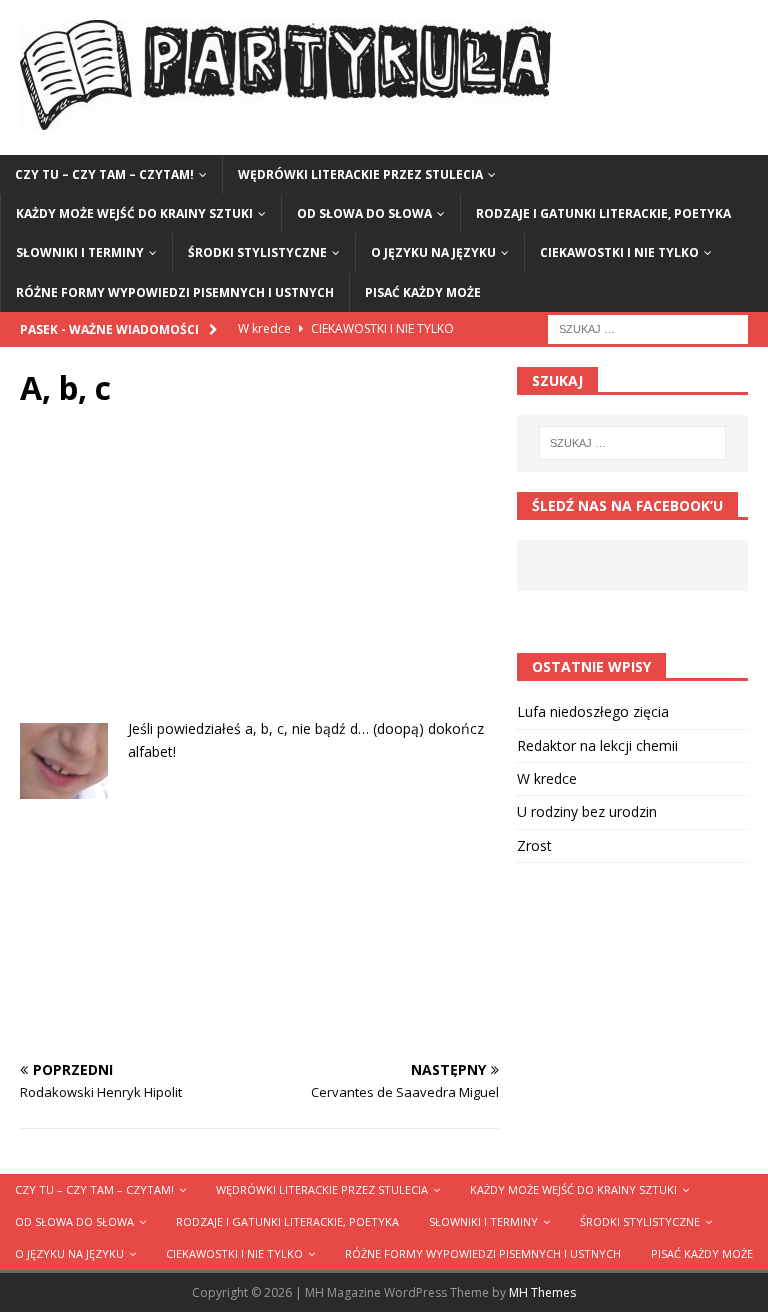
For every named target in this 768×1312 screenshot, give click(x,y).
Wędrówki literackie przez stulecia (360, 174)
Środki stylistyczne (257, 252)
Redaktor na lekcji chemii (597, 745)
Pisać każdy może (423, 292)
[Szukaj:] (648, 327)
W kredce (547, 778)
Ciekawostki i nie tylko (619, 252)
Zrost (534, 845)
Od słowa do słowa (364, 213)
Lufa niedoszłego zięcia (593, 711)
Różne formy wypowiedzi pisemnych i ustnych (175, 292)
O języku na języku (433, 252)
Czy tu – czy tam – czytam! (104, 174)
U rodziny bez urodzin (587, 811)
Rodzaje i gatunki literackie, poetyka (603, 213)
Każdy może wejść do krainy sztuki (134, 213)
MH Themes (542, 1292)
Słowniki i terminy (80, 252)
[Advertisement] (259, 578)
